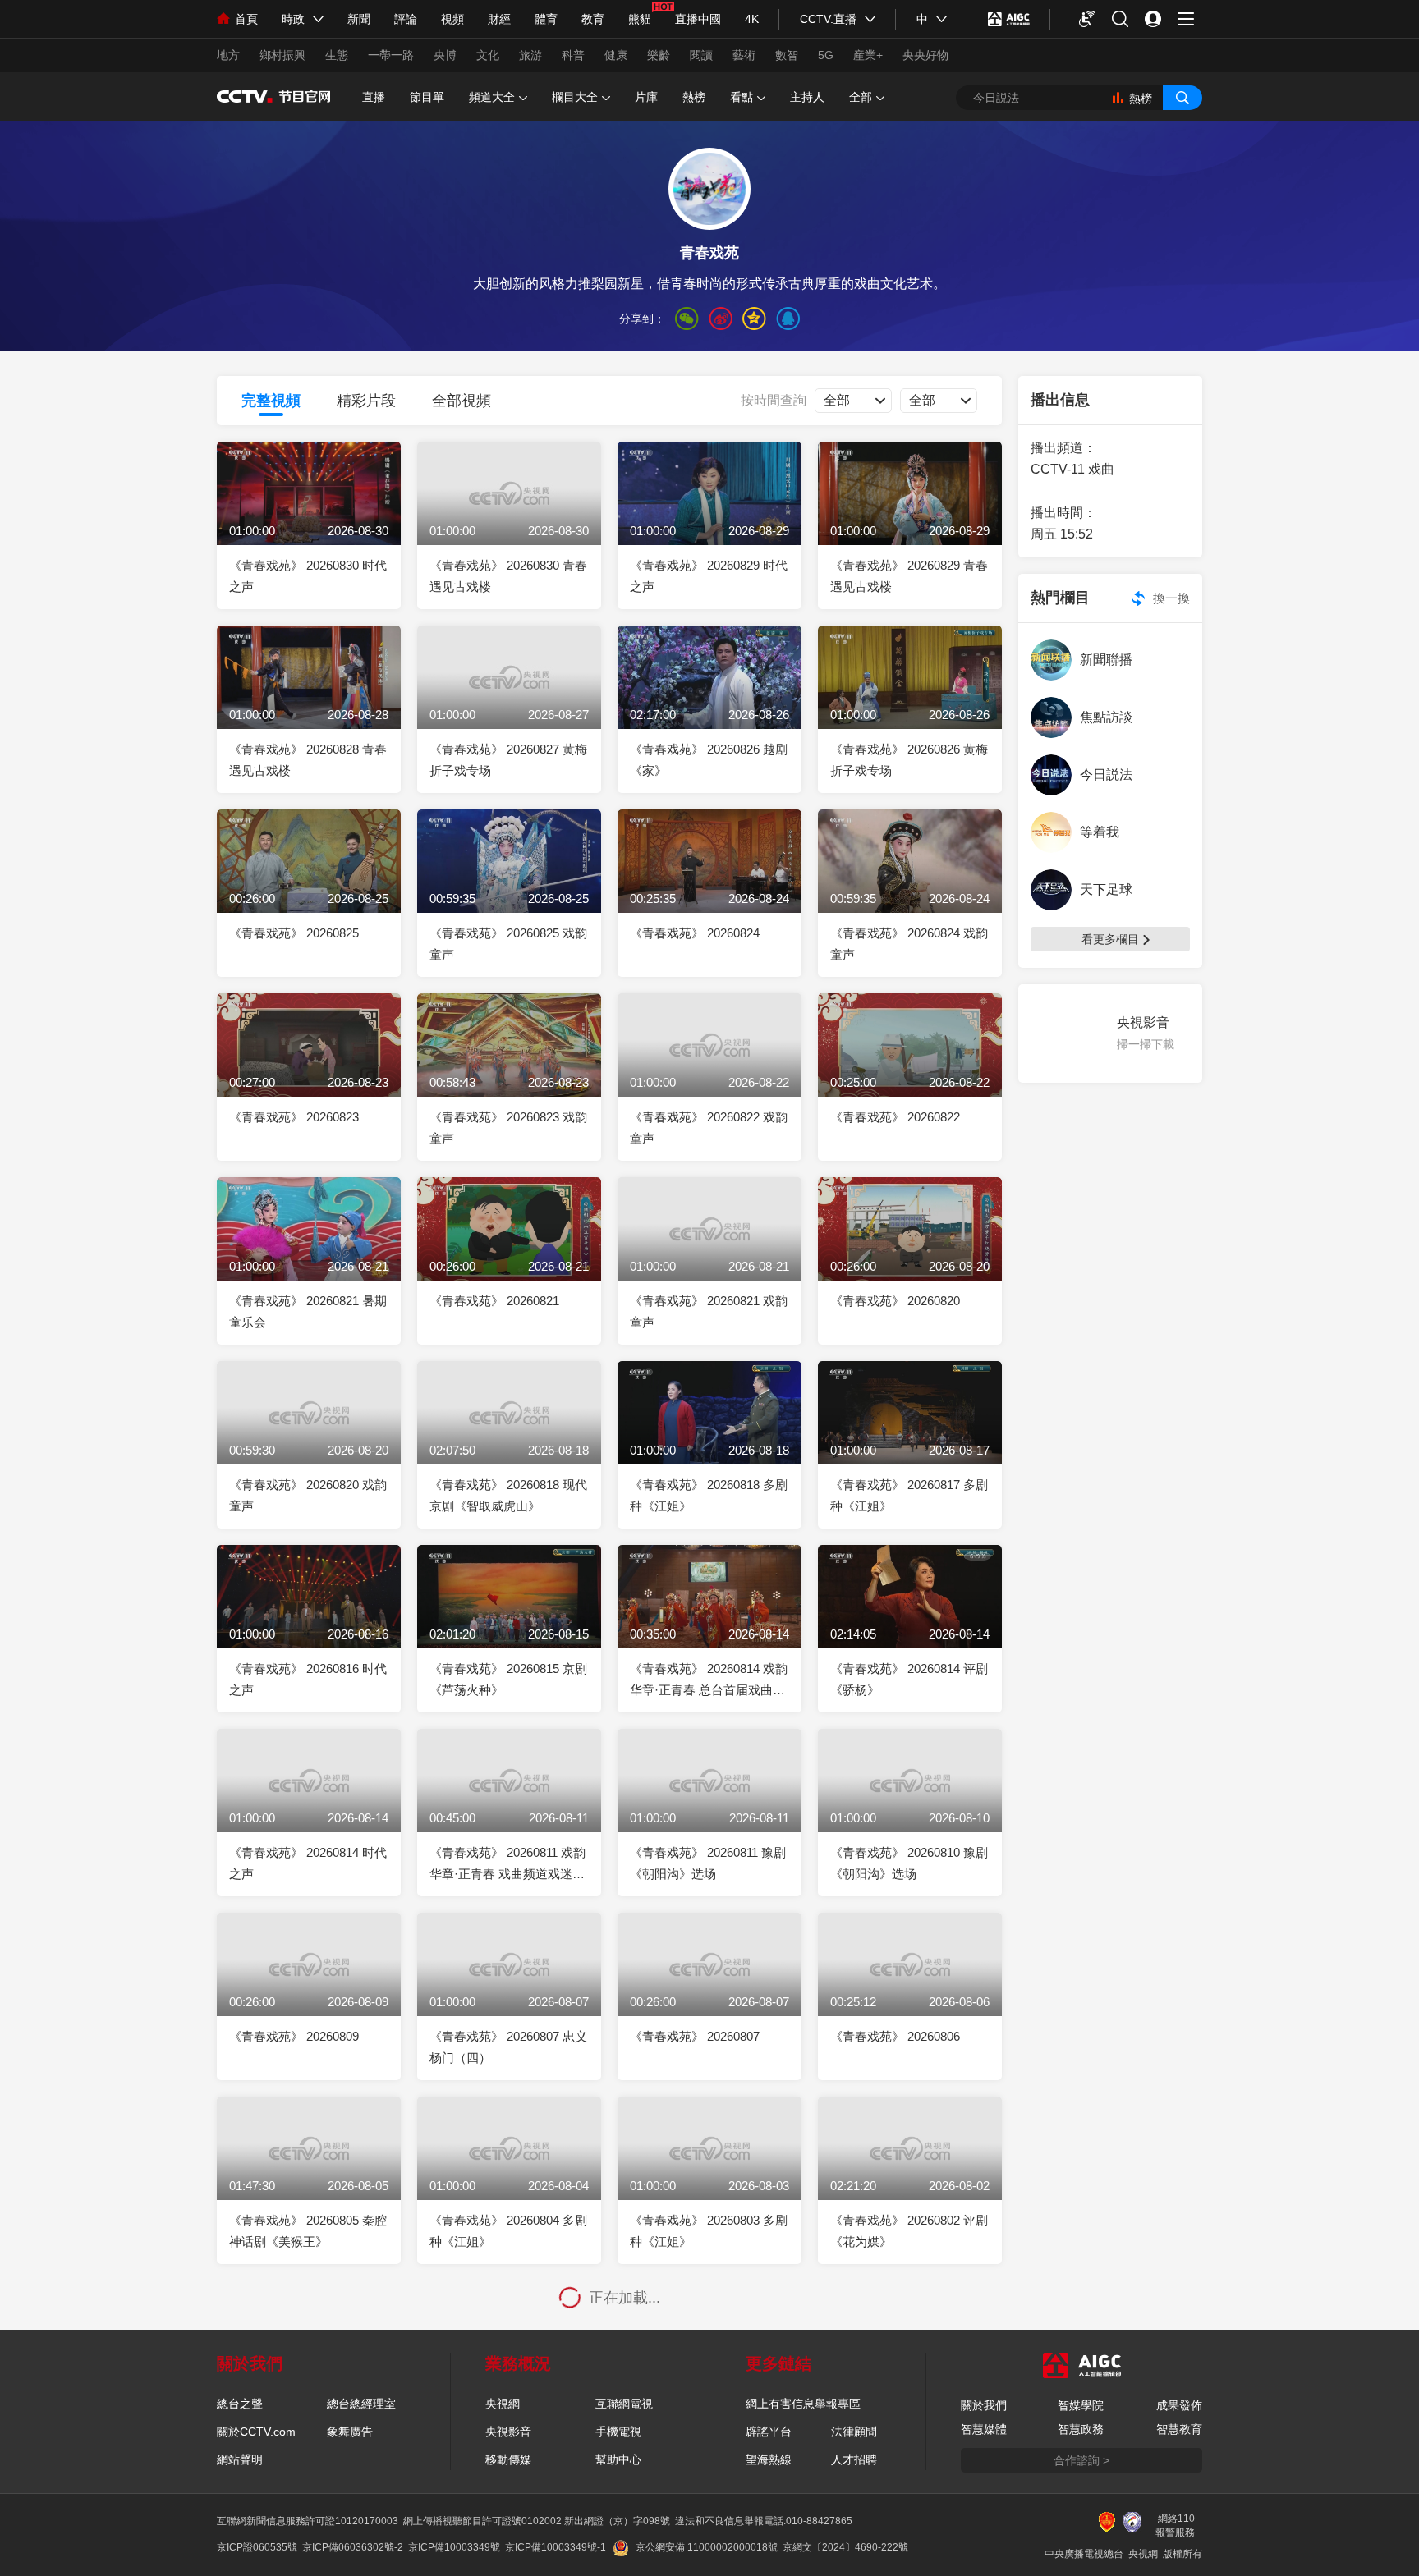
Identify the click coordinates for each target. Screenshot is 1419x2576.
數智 (787, 55)
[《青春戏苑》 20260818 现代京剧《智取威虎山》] (509, 1436)
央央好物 (925, 55)
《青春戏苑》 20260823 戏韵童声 (508, 1128)
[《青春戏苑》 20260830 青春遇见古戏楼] (509, 517)
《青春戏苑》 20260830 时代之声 (308, 576)
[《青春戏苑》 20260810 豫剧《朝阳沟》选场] (910, 1804)
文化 (488, 55)
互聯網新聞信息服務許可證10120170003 (308, 2521)
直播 (374, 97)
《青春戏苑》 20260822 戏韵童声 (709, 1128)
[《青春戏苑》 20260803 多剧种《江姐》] (709, 2172)
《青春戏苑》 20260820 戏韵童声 (308, 1495)
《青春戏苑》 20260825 (294, 933)
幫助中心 (618, 2459)
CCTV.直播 (828, 19)
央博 (445, 55)
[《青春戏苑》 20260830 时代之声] (309, 517)
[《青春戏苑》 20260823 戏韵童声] (509, 1068)
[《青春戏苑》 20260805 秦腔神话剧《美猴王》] (309, 2172)
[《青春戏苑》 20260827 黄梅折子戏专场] (509, 701)
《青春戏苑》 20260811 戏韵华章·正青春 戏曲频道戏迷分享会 (507, 1865)
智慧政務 (1081, 2429)
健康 (616, 55)
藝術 (744, 55)
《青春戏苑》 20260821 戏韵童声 (709, 1311)
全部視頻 (462, 401)
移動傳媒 (508, 2459)
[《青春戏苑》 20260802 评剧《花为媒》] (910, 2172)
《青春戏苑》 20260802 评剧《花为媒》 (909, 2231)
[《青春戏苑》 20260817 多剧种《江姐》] (910, 1436)
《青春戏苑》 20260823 (294, 1117)
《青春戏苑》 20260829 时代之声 (709, 576)
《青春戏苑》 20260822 (895, 1117)
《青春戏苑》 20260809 (294, 2036)
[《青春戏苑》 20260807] (709, 1988)
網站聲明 (240, 2459)
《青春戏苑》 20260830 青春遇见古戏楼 (508, 576)
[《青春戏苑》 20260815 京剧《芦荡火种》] (509, 1620)
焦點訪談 (1106, 717)
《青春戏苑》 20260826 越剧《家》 (709, 760)
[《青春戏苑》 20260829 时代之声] (709, 517)
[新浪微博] (721, 319)
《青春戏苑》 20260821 (494, 1301)
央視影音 (508, 2432)
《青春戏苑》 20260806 (895, 2036)
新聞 (359, 19)
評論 (406, 19)
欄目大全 (575, 97)
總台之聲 (240, 2404)
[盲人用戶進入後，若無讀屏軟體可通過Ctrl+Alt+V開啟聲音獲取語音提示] (1087, 19)
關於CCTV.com (256, 2432)
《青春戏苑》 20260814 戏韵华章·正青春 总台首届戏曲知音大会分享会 (709, 1681)
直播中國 (698, 19)
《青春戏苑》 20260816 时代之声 (308, 1679)
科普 (573, 55)
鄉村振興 (282, 55)
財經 (499, 19)
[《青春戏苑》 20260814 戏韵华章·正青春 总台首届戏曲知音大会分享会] (709, 1620)
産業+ (868, 55)
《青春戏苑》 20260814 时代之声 (308, 1863)
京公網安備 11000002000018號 (707, 2547)
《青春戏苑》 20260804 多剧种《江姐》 (508, 2231)
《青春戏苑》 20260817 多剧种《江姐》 (909, 1495)
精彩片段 (366, 401)
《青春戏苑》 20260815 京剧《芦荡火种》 (508, 1679)
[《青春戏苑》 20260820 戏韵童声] (309, 1436)
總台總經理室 (361, 2404)
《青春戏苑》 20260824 (695, 933)
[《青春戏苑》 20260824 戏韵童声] (910, 885)
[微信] (687, 319)
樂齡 (659, 55)
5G (826, 55)
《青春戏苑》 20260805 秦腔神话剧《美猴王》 (308, 2231)
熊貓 (640, 19)
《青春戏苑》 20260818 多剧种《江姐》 (709, 1495)
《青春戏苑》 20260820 (895, 1301)
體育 (546, 19)
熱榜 (694, 97)
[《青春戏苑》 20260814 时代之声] (309, 1804)
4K (752, 19)
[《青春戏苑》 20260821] (509, 1252)
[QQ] (788, 319)
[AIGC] (1009, 19)
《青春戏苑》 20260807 (695, 2036)
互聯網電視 (624, 2404)
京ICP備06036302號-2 (353, 2547)
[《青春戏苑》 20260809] (309, 1988)
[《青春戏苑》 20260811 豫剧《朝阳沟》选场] (709, 1804)
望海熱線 (769, 2459)
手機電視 (618, 2432)
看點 (742, 97)
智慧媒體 (984, 2429)
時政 (293, 19)
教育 (593, 19)
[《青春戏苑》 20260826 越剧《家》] (709, 701)
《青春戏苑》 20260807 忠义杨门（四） (508, 2047)
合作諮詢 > (1081, 2460)
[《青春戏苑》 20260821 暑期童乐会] (309, 1252)
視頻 (452, 19)
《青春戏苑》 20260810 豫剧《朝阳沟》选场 (909, 1863)
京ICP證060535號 (257, 2547)
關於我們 (984, 2405)
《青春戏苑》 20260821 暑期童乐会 (308, 1311)
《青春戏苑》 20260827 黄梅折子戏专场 (508, 760)
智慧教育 (1179, 2429)
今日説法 (1106, 775)
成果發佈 (1179, 2405)
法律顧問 (854, 2432)
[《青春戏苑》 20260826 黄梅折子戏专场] (910, 701)
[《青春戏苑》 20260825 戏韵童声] (509, 885)
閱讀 (701, 55)
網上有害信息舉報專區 (803, 2404)
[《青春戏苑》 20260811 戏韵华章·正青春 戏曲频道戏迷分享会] (509, 1804)
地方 (228, 55)
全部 (861, 97)
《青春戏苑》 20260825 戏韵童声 (508, 944)
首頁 (246, 19)
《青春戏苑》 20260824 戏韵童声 (909, 944)
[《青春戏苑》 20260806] (910, 1988)
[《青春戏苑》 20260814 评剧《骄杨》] (910, 1620)
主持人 (807, 97)
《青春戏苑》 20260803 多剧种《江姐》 (709, 2231)
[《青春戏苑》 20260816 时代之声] (309, 1620)
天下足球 (1106, 889)
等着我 (1100, 832)
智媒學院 (1081, 2405)
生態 (337, 55)
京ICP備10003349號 (454, 2547)
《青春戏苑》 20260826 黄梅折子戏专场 (909, 760)
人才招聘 (854, 2459)
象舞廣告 (350, 2432)
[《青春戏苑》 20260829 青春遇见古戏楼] (910, 517)
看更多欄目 (1110, 939)
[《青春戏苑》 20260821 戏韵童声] (709, 1252)
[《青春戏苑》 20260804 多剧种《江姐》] (509, 2172)
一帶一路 (391, 55)
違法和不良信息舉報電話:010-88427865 (764, 2521)
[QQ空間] (754, 319)
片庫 (646, 97)
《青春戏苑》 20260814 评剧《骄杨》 (909, 1679)
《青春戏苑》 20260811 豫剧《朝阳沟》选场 (708, 1863)
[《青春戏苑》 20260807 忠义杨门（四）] (509, 1988)
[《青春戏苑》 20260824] (709, 885)
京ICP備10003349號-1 (556, 2547)
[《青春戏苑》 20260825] (309, 885)
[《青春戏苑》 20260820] (910, 1252)
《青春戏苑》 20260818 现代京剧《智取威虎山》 (508, 1495)
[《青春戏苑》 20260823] (309, 1068)
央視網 (503, 2404)
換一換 (1171, 598)
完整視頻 (271, 401)
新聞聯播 (1106, 660)
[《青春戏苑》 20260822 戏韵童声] (709, 1068)
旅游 (530, 55)
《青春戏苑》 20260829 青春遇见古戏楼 (909, 576)
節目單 (427, 97)
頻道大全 (492, 97)
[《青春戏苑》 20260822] (910, 1068)
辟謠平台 (769, 2432)
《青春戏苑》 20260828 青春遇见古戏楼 (308, 760)
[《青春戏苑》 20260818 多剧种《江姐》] (709, 1436)
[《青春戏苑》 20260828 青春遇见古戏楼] (309, 701)
